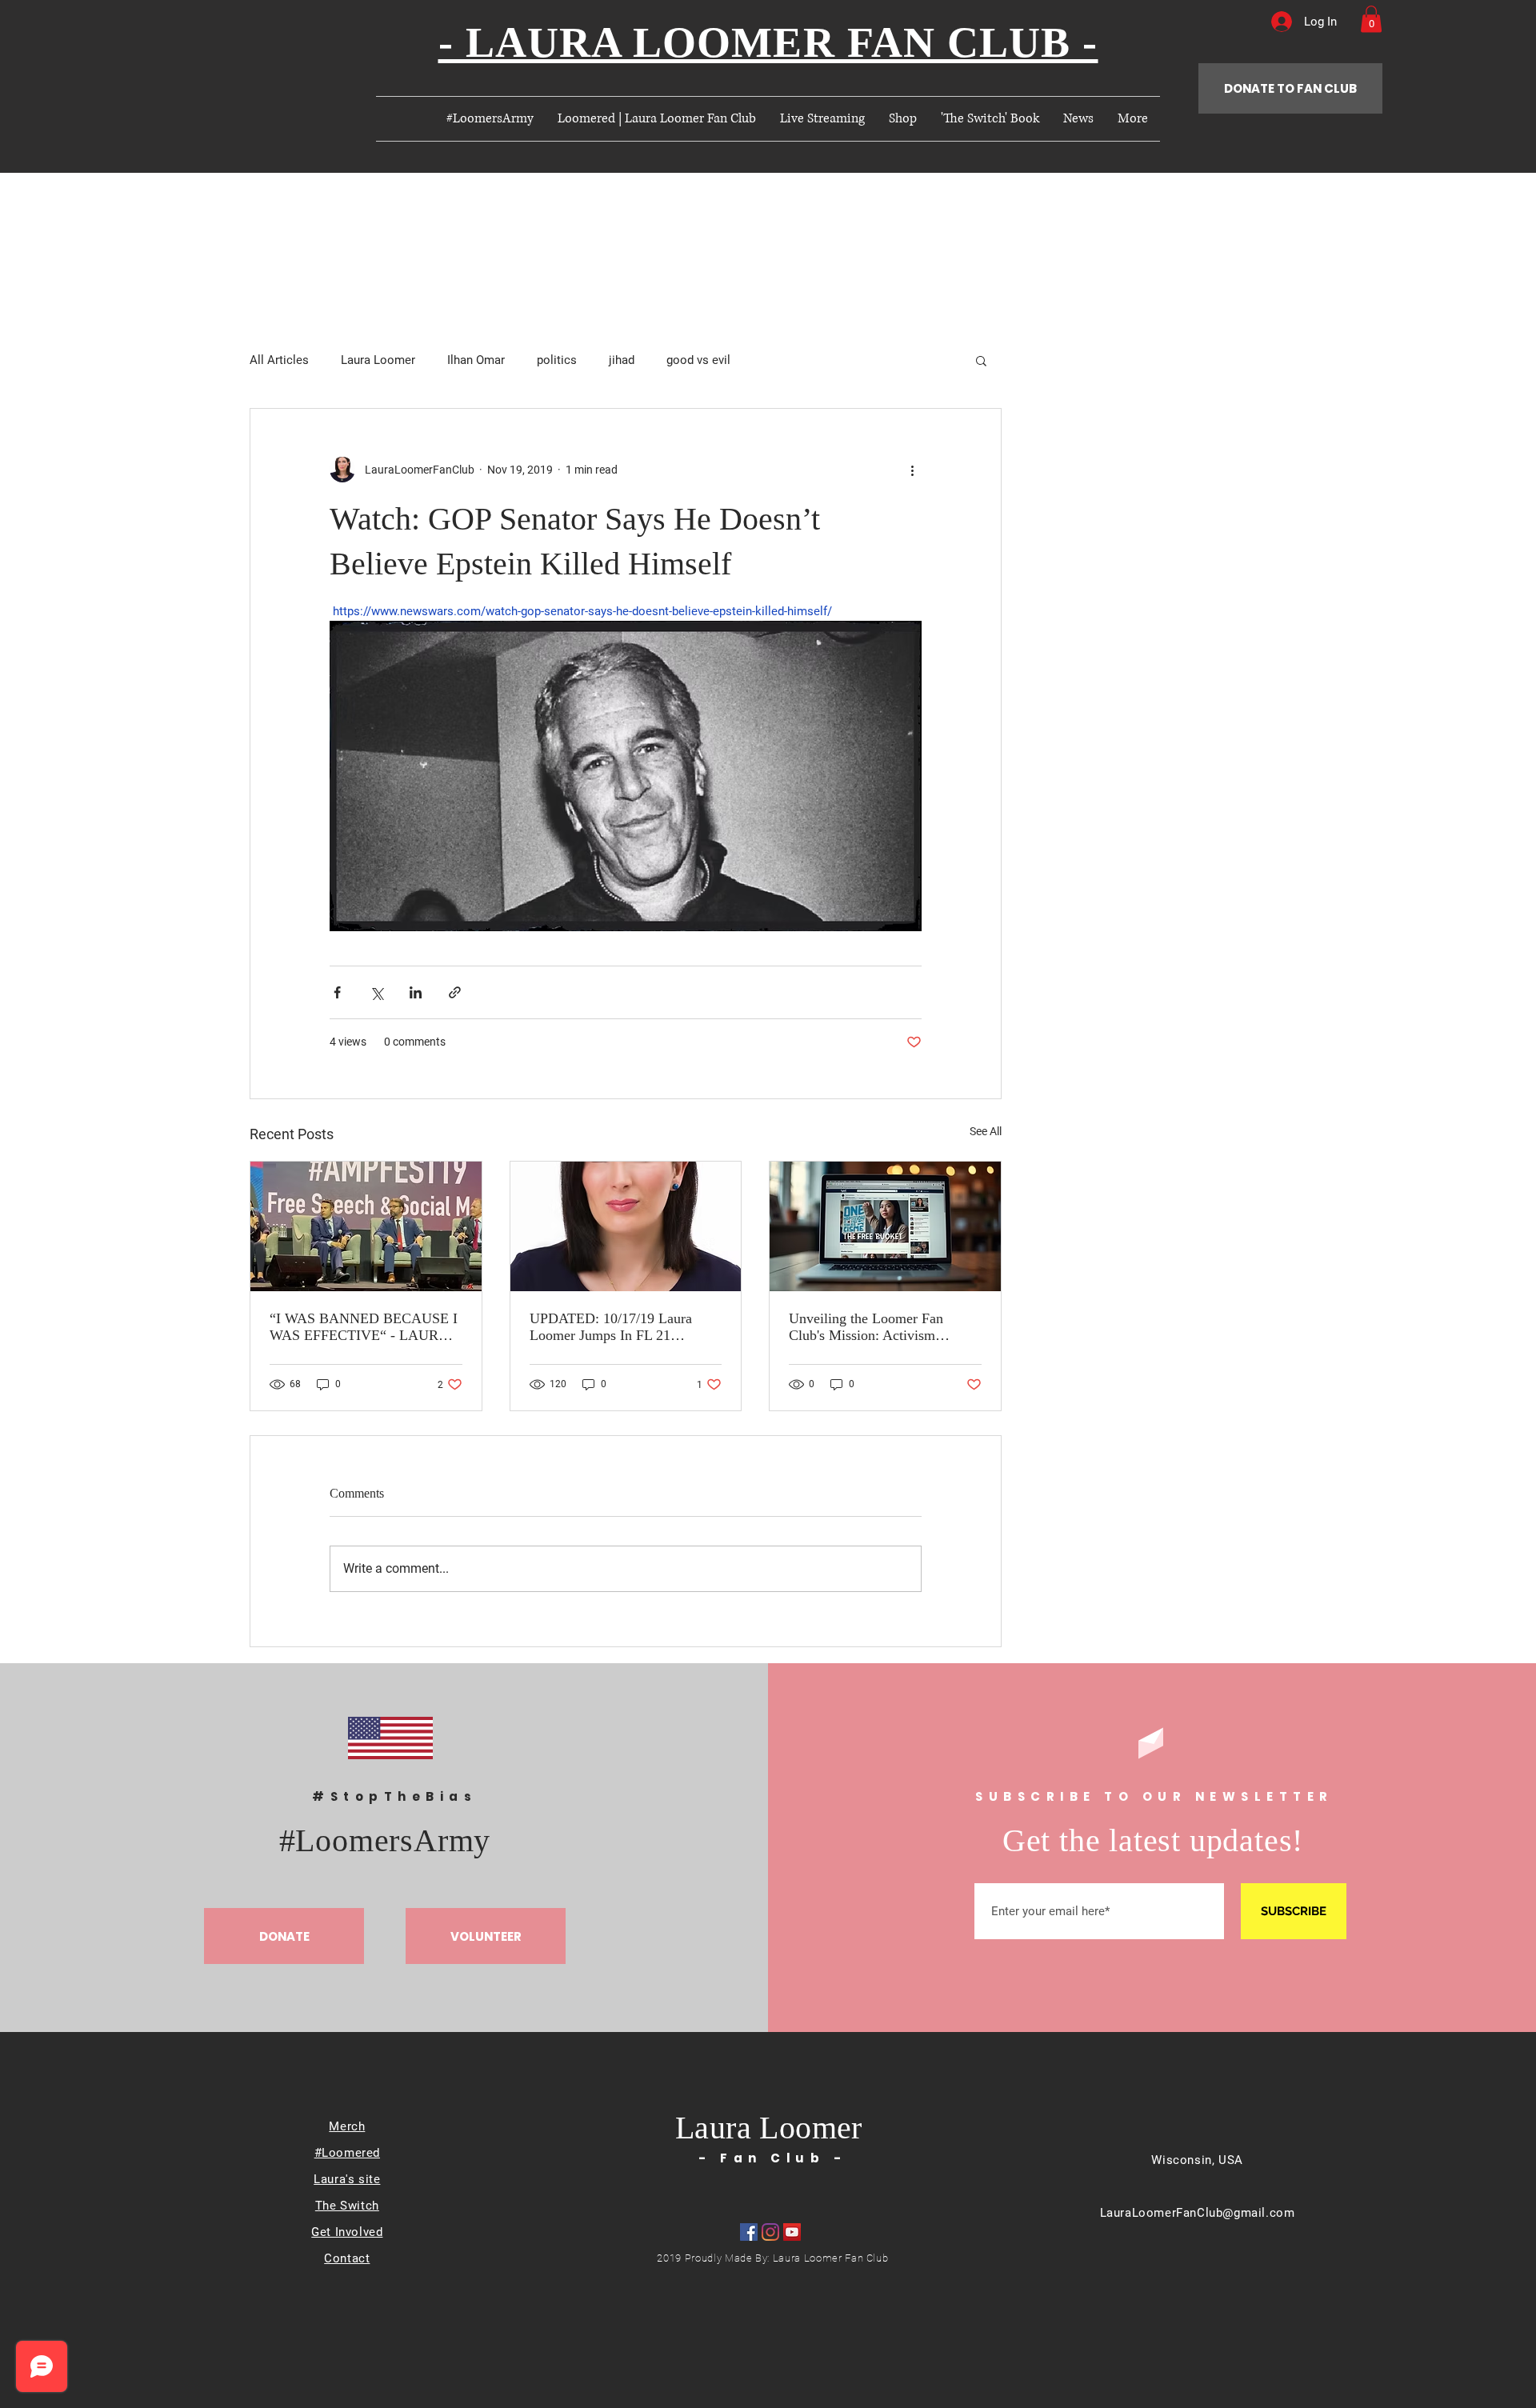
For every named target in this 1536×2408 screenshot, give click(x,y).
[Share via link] (455, 992)
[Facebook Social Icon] (749, 2232)
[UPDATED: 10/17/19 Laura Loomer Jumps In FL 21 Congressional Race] (626, 1226)
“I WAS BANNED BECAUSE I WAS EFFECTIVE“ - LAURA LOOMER (364, 1327)
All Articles (279, 360)
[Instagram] (770, 2232)
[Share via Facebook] (337, 992)
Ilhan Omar (476, 360)
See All (986, 1131)
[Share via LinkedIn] (416, 992)
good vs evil (698, 360)
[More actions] (912, 470)
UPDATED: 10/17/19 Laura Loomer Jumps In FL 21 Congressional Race (611, 1327)
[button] (1371, 19)
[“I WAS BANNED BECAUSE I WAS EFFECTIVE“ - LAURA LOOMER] (366, 1226)
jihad (622, 360)
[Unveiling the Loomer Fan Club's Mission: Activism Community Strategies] (885, 1226)
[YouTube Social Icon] (792, 2232)
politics (557, 360)
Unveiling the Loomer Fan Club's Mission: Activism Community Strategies (866, 1327)
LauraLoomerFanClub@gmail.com (1198, 2213)
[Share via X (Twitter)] (376, 992)
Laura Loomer (378, 360)
